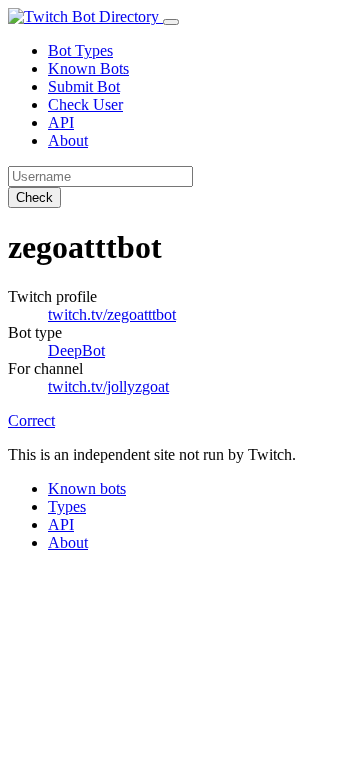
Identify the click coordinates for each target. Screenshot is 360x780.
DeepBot (76, 350)
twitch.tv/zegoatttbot (112, 314)
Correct (31, 420)
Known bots (87, 488)
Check (34, 197)
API (61, 122)
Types (67, 506)
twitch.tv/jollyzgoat (108, 386)
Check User (85, 104)
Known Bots (88, 68)
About (68, 140)
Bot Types (80, 50)
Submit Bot (84, 86)
